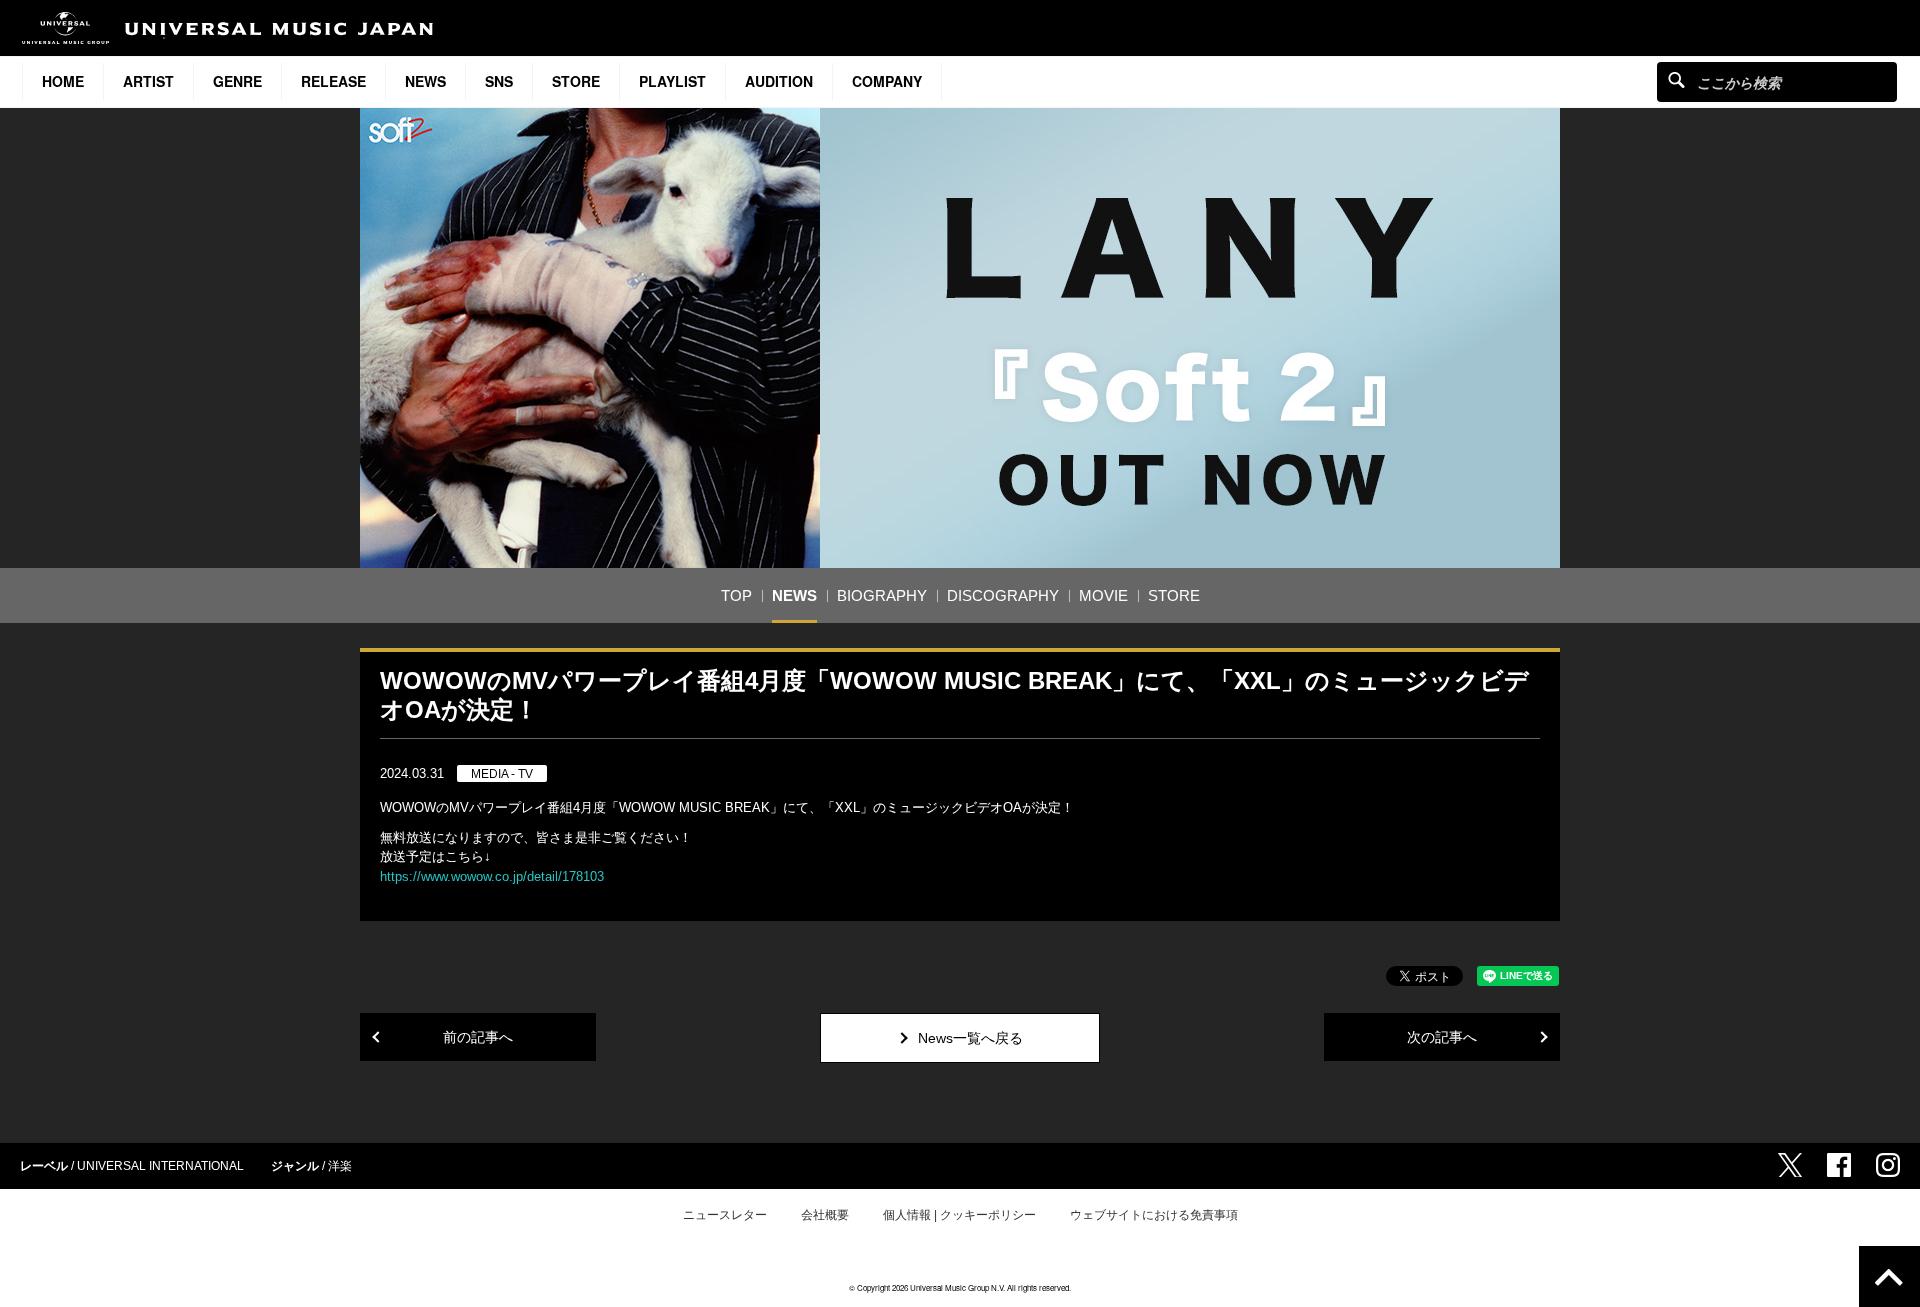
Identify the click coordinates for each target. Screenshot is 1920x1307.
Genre (237, 81)
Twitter (1790, 1165)
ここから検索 (1676, 79)
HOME (63, 81)
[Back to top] (1889, 1276)
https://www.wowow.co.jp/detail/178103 (492, 876)
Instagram (1888, 1165)
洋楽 (340, 1166)
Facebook (1839, 1165)
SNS (499, 81)
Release (333, 81)
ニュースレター (725, 1215)
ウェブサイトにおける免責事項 (1154, 1215)
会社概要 (825, 1215)
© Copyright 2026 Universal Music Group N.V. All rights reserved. (960, 1287)
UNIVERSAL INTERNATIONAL (160, 1166)
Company (887, 81)
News (425, 81)
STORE (576, 81)
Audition (779, 81)
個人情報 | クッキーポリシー (959, 1215)
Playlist (672, 81)
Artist (148, 81)
